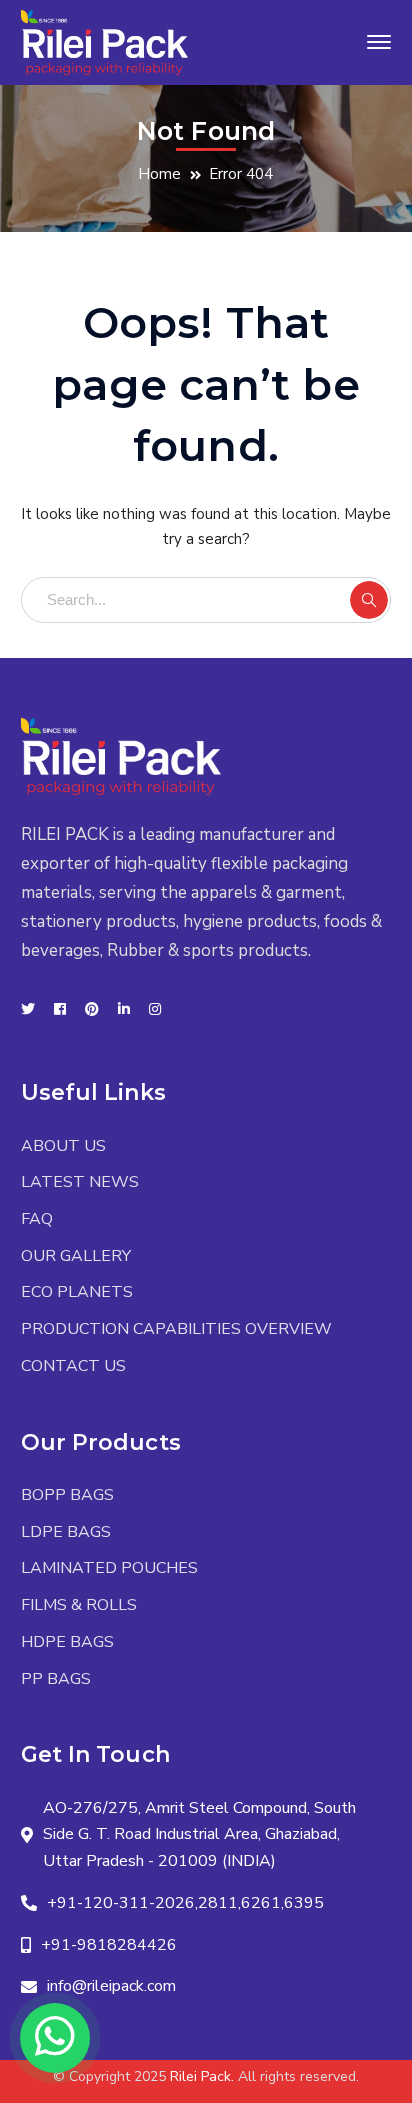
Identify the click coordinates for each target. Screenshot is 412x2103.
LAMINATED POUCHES (109, 1568)
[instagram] (155, 1010)
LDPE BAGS (66, 1532)
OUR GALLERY (76, 1256)
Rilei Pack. (202, 2076)
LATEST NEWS (80, 1182)
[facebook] (60, 1010)
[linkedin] (124, 1010)
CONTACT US (73, 1366)
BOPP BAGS (67, 1495)
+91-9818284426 (109, 1945)
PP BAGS (56, 1679)
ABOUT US (63, 1146)
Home (159, 174)
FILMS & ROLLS (79, 1605)
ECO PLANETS (77, 1292)
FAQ (37, 1219)
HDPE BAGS (67, 1642)
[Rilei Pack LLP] (104, 41)
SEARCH (369, 600)
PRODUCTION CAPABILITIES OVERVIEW (176, 1329)
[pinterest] (92, 1010)
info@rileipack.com (111, 1986)
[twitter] (28, 1010)
